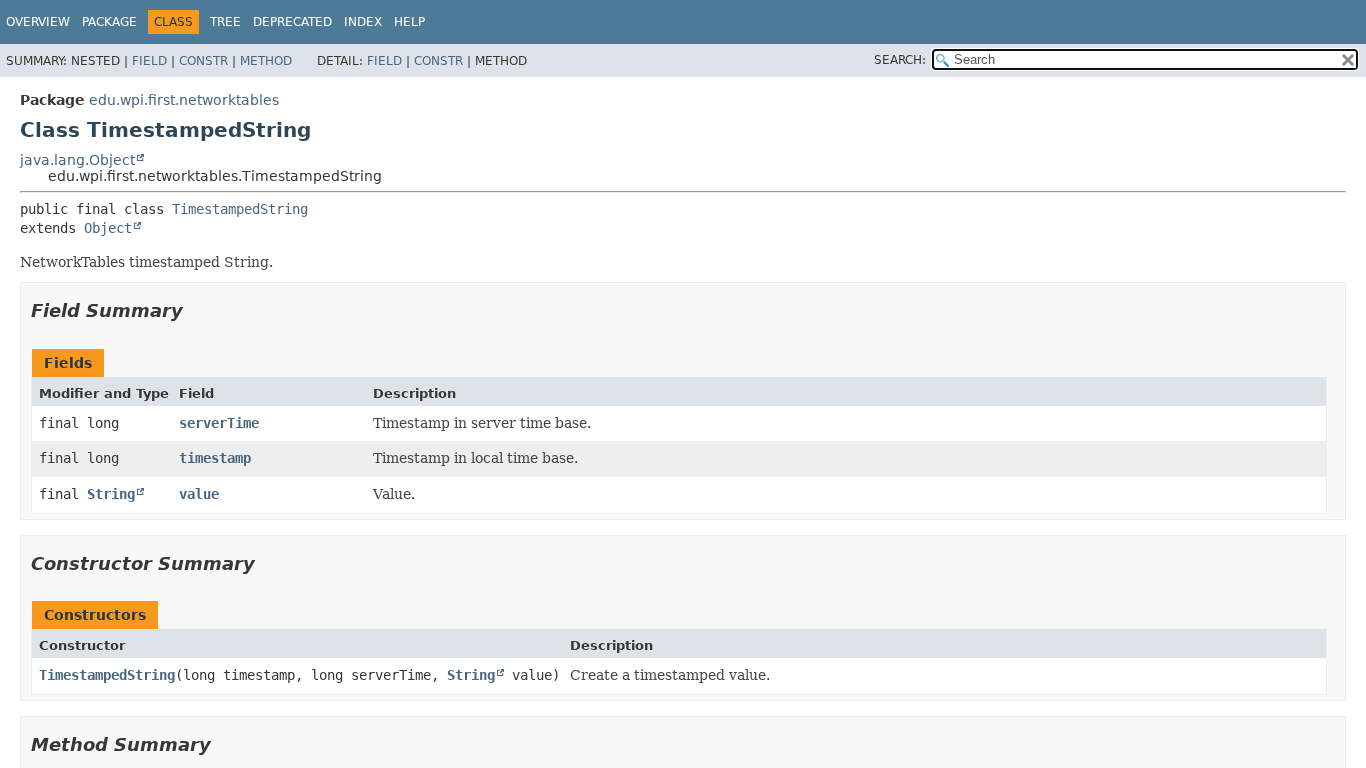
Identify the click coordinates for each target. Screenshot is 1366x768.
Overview (38, 22)
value (199, 494)
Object (108, 228)
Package (109, 22)
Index (363, 22)
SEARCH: (900, 60)
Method (266, 61)
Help (409, 22)
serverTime (219, 423)
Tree (225, 22)
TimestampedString (240, 209)
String (111, 494)
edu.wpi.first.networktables (184, 100)
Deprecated (292, 22)
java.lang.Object (77, 160)
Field (149, 61)
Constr (203, 61)
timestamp (215, 458)
